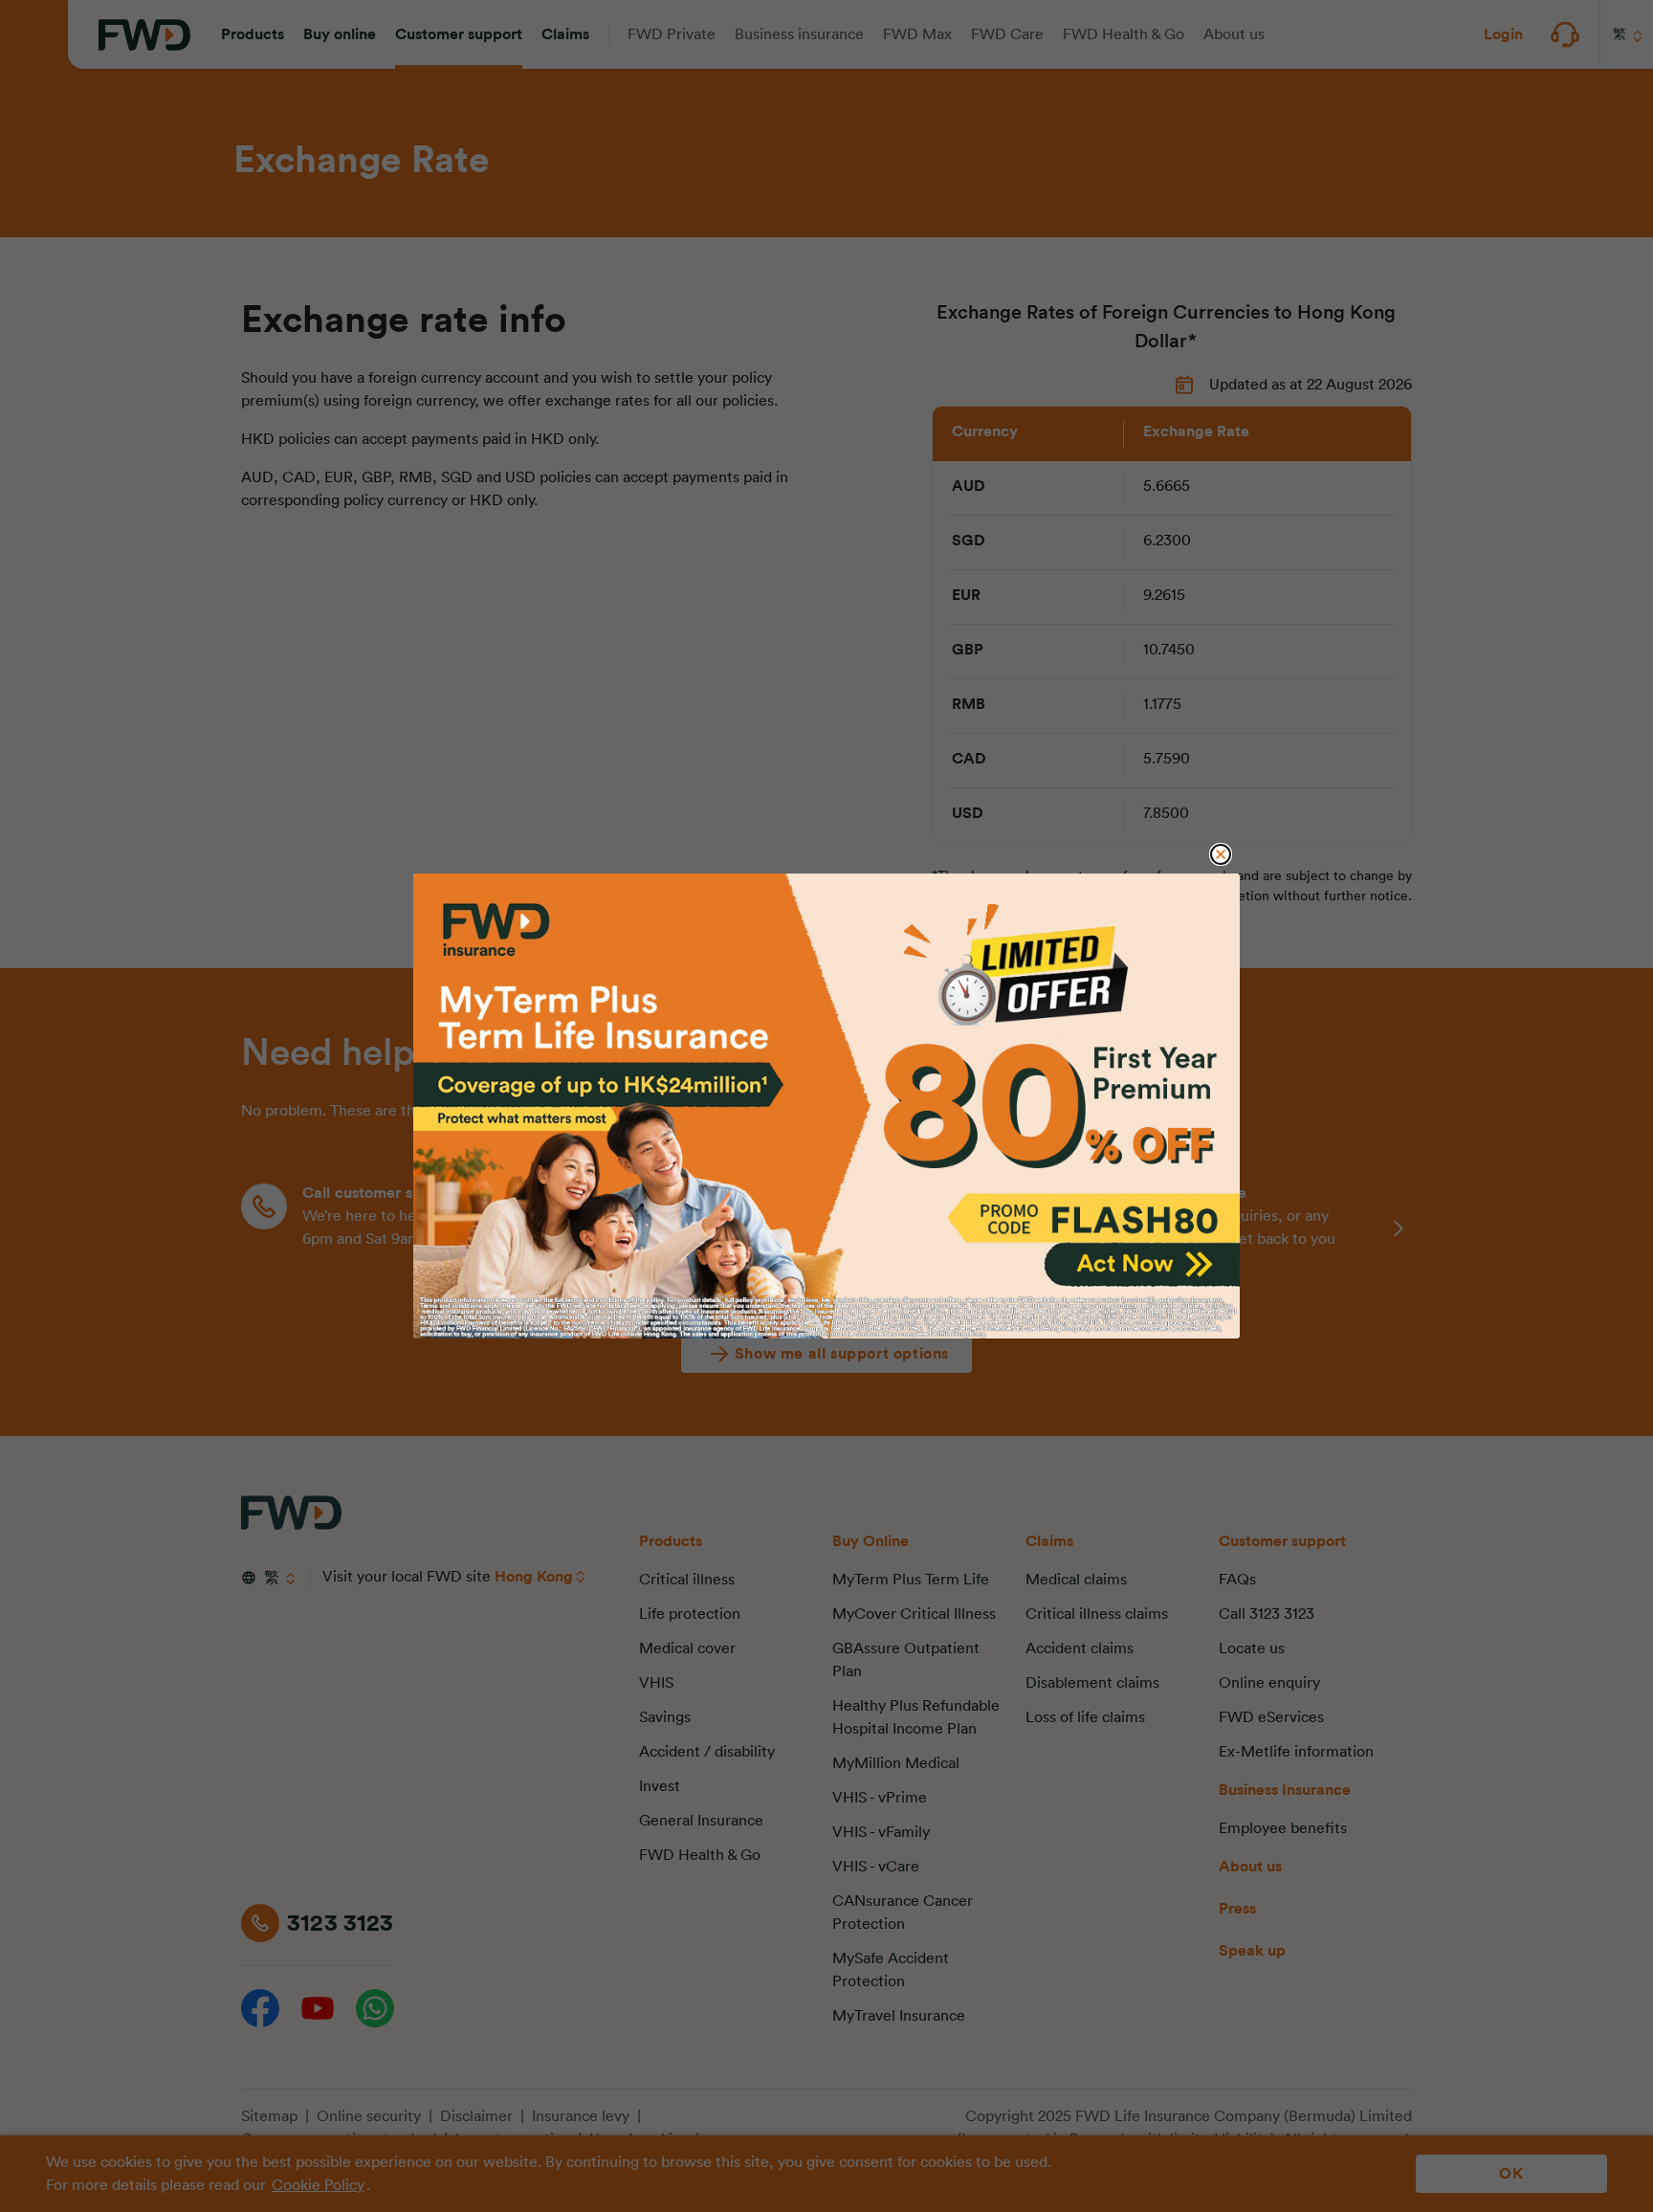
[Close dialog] (1221, 854)
